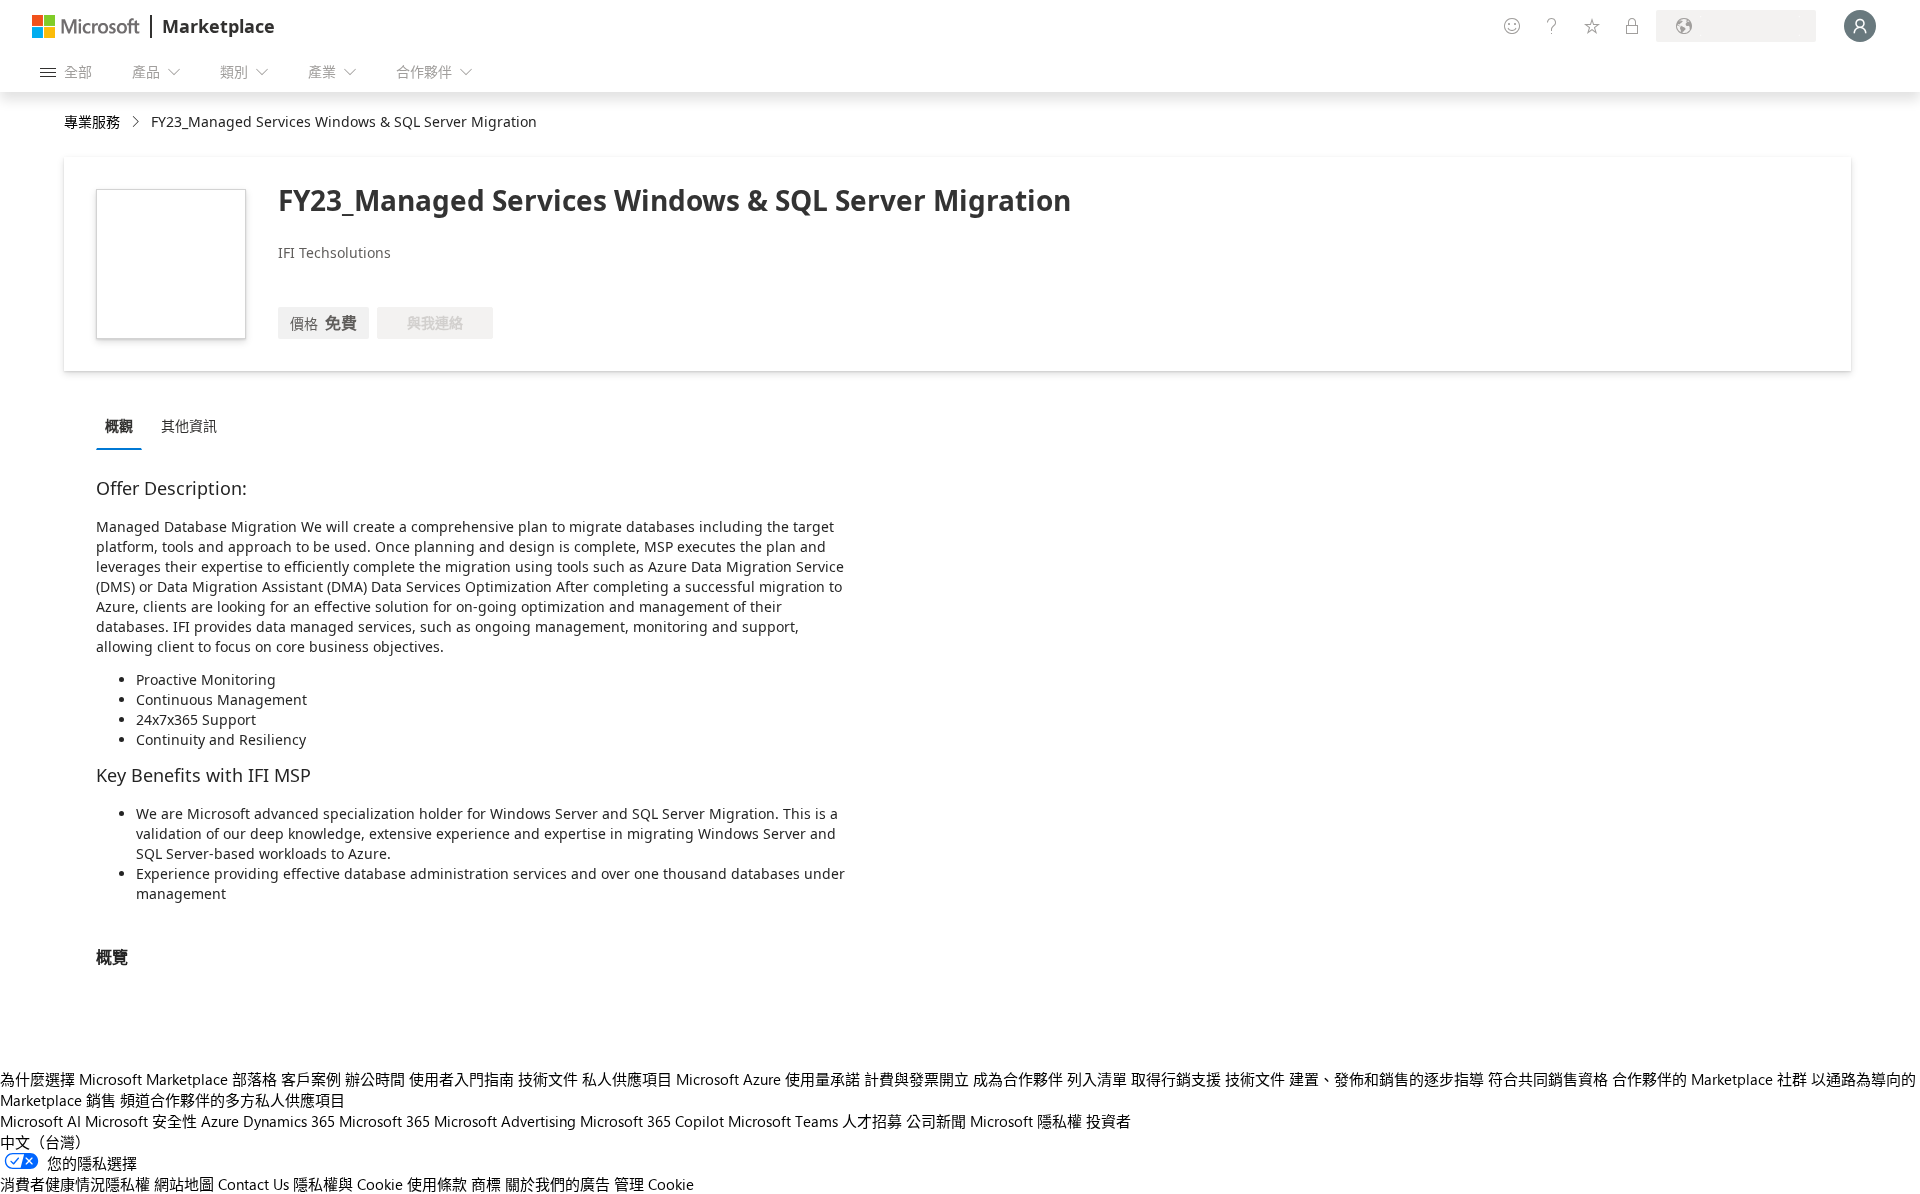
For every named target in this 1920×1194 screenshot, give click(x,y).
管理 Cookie (654, 1184)
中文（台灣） (45, 1142)
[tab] (124, 425)
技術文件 (548, 1079)
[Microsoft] (86, 26)
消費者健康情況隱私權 (75, 1184)
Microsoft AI (40, 1121)
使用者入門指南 (461, 1079)
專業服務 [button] (92, 121)
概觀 (119, 425)
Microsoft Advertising (505, 1121)
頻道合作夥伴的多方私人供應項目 (232, 1100)
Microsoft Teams (783, 1121)
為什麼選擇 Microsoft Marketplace (114, 1079)
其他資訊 (189, 425)
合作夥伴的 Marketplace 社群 (1709, 1079)
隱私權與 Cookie (348, 1184)
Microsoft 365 (384, 1121)
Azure (220, 1121)
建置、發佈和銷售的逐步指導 (1386, 1079)
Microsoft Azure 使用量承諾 (768, 1079)
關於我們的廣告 (557, 1184)
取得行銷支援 (1176, 1079)
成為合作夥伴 (1018, 1079)
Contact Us (253, 1184)
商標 (486, 1184)
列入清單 (1097, 1079)
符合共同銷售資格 (1548, 1079)
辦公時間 (375, 1079)
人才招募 (872, 1121)
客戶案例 (311, 1079)
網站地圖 (184, 1184)
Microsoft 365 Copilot (652, 1121)
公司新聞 (936, 1121)
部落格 (254, 1079)
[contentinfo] (137, 122)
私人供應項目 (627, 1079)
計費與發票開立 (916, 1079)
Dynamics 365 (289, 1121)
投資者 (1108, 1121)
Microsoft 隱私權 (1026, 1121)
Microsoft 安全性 (141, 1121)
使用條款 (437, 1184)
